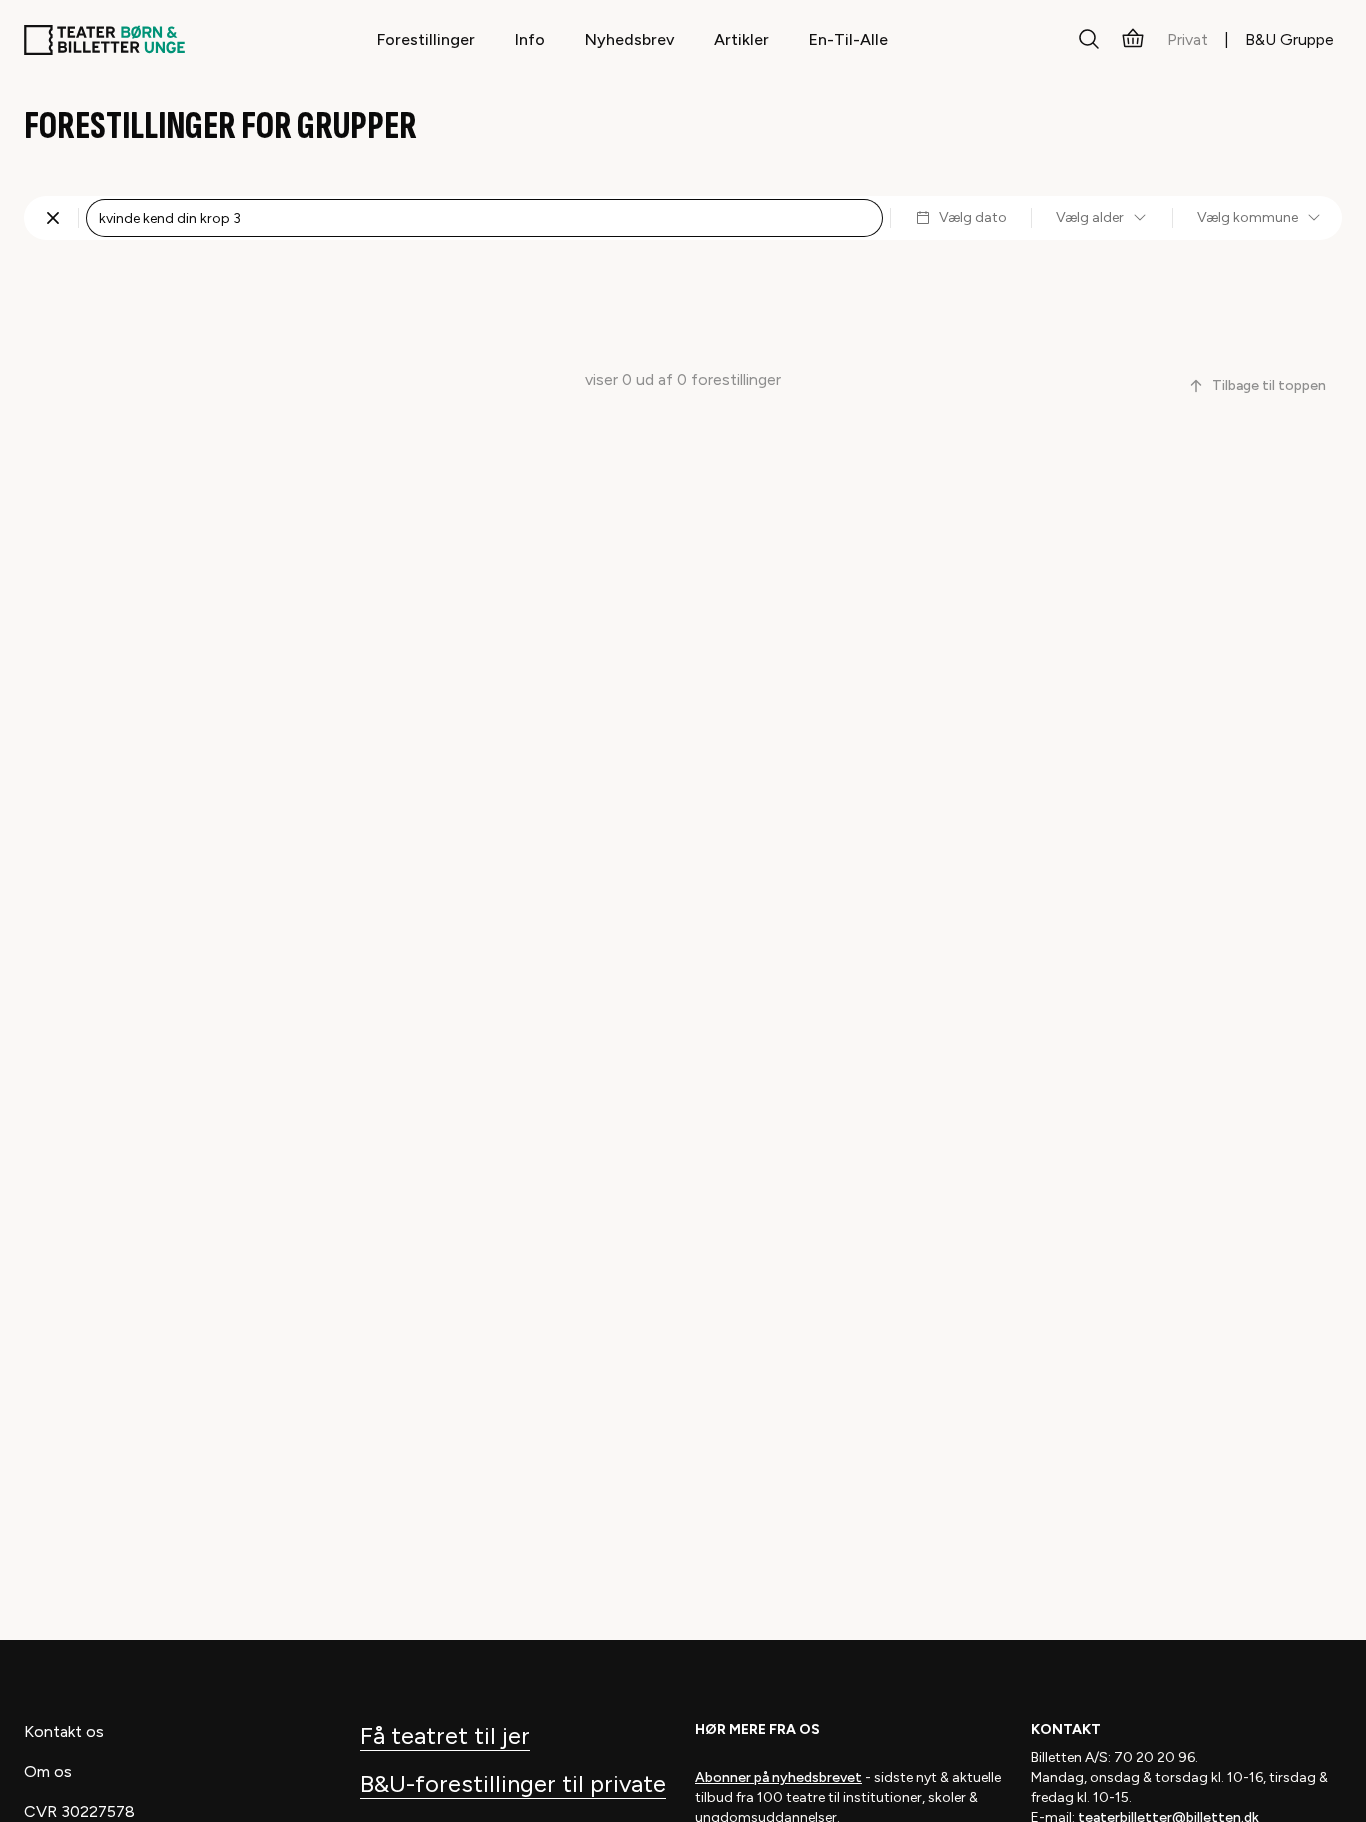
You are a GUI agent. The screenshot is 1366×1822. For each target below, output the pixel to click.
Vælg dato (973, 217)
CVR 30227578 (79, 1811)
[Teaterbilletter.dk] (104, 40)
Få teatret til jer (445, 1735)
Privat (1187, 39)
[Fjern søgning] (53, 218)
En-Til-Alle (848, 39)
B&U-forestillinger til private (513, 1783)
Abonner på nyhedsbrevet (778, 1777)
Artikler (741, 39)
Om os (48, 1771)
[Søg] (1089, 40)
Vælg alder (1090, 217)
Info (530, 39)
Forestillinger (426, 39)
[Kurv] (1133, 40)
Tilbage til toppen (1269, 385)
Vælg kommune (1247, 217)
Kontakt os (64, 1731)
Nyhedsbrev (629, 39)
